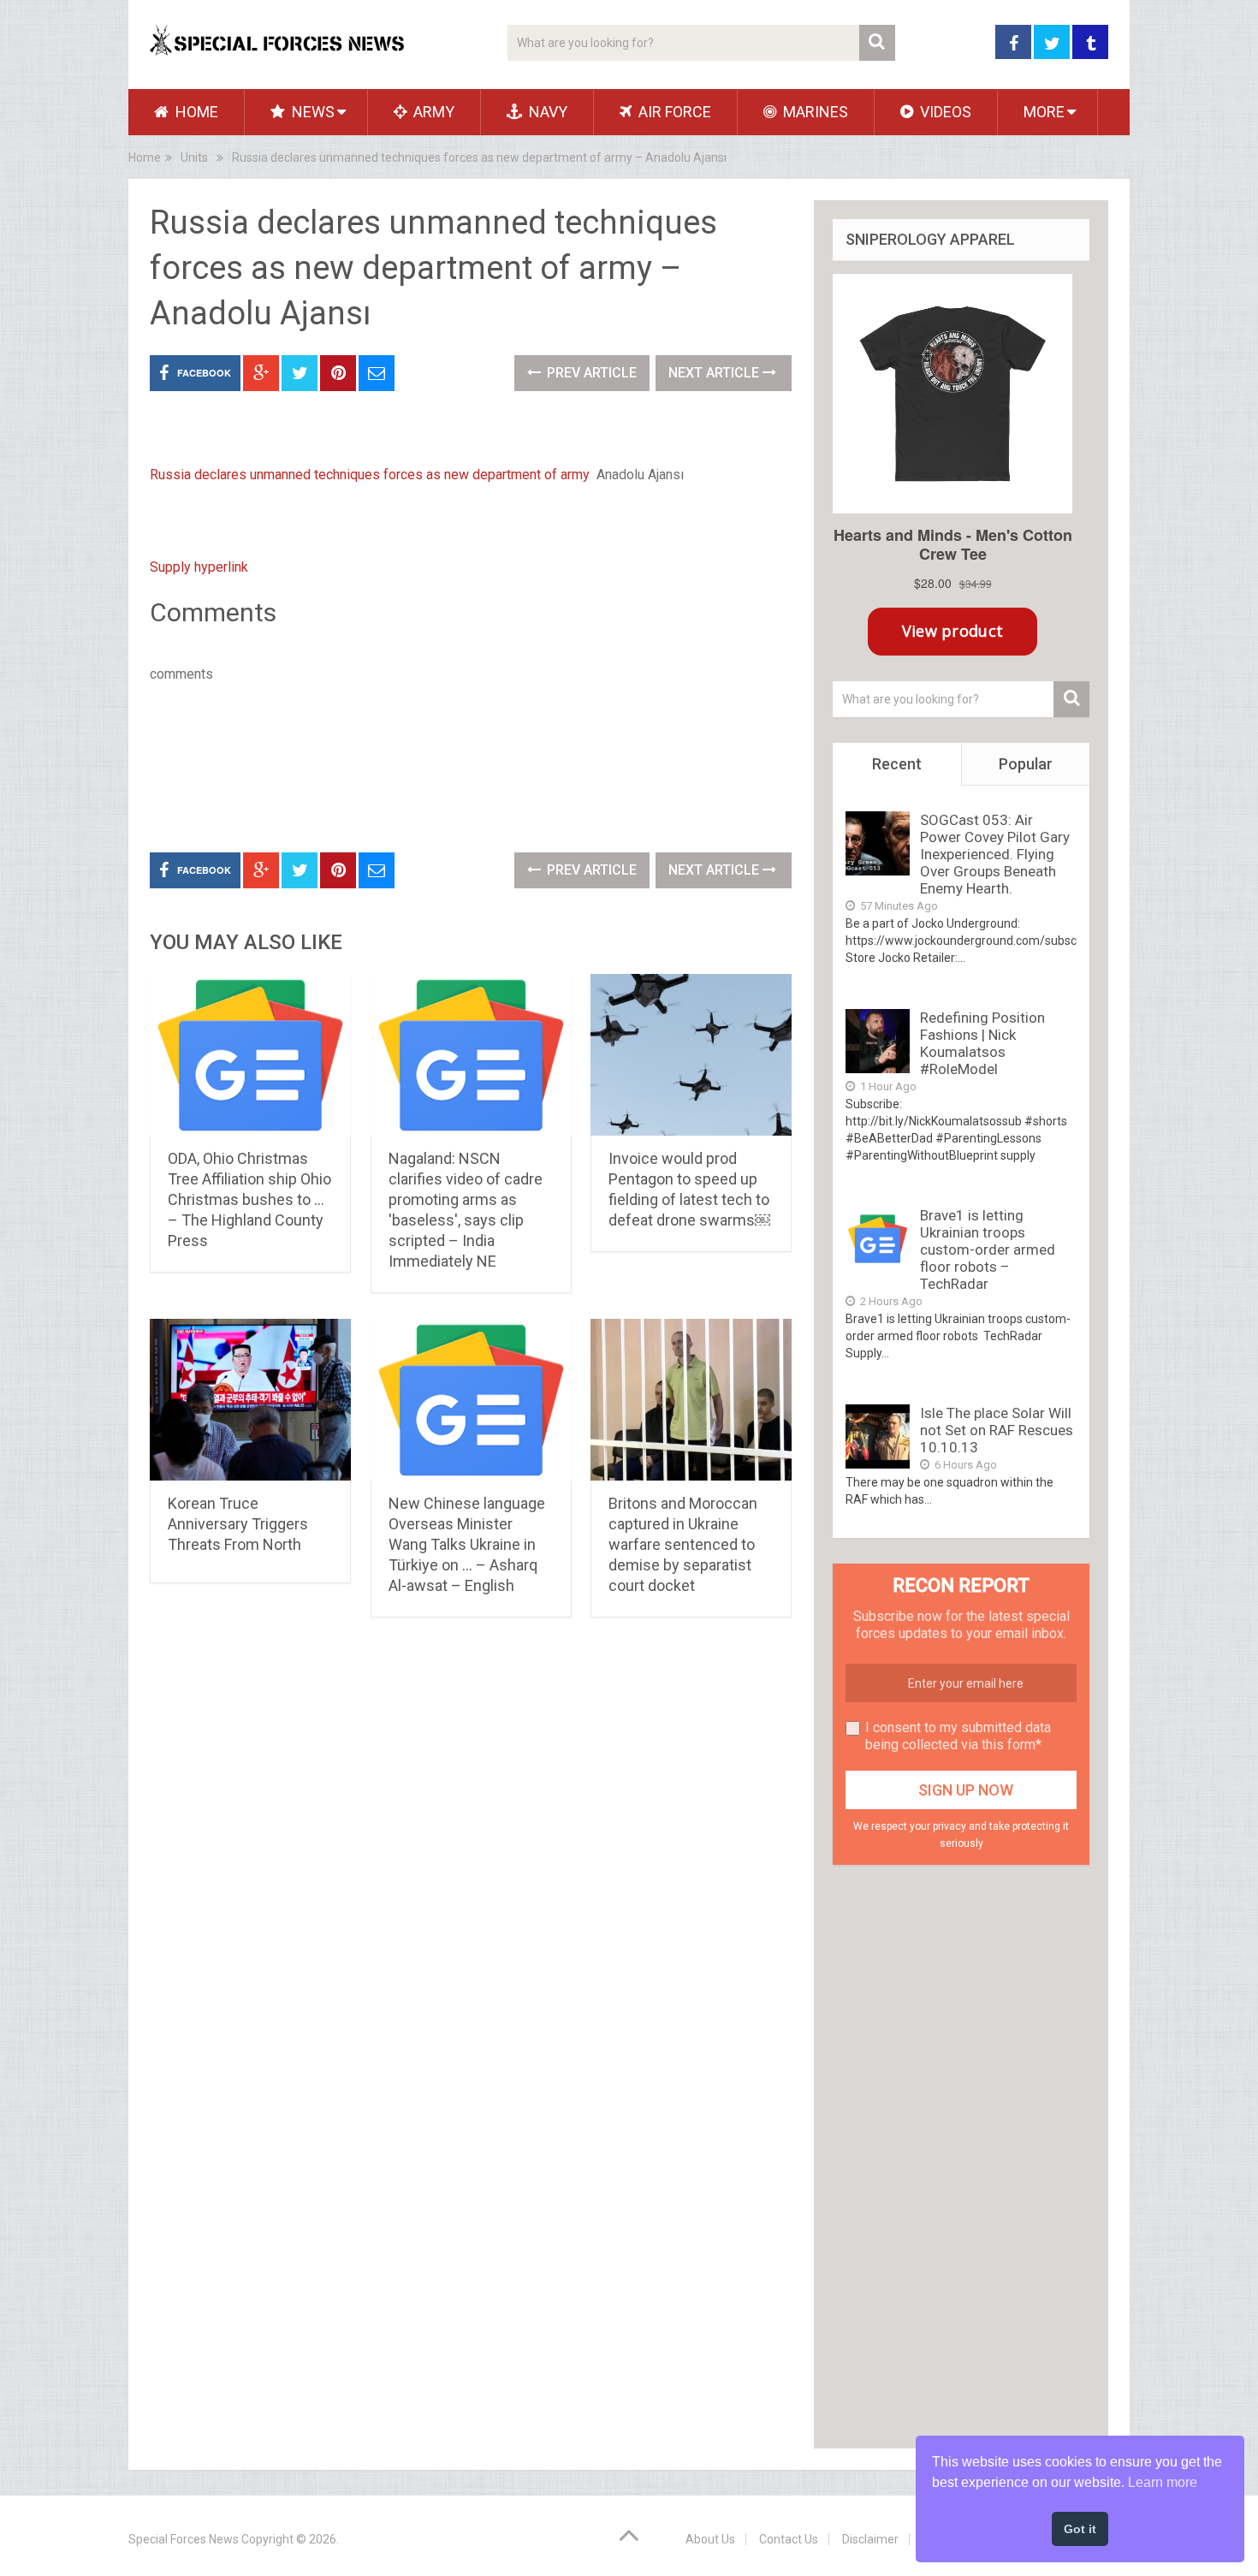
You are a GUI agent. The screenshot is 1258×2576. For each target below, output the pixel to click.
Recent (897, 764)
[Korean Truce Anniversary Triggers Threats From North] (250, 1400)
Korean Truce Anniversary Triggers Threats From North (238, 1524)
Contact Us (789, 2539)
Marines (814, 112)
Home (195, 112)
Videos (944, 112)
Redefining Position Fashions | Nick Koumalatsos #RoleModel (982, 1043)
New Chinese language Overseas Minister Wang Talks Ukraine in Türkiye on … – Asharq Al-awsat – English (467, 1544)
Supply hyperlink (199, 567)
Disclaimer (870, 2539)
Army (432, 112)
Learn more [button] (1163, 2482)
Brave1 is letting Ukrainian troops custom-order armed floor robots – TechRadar (988, 1249)
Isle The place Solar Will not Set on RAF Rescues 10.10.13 (997, 1430)
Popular (1026, 764)
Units (194, 157)
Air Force (673, 112)
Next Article (715, 373)
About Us (710, 2539)
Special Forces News (184, 2539)
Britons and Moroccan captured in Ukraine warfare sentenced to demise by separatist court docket (683, 1544)
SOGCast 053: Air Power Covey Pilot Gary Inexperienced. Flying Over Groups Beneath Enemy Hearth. (995, 854)
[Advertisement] (461, 764)
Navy (546, 112)
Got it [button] (1080, 2529)
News (312, 112)
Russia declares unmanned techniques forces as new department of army (370, 475)
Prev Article (590, 373)
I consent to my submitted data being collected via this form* (958, 1736)
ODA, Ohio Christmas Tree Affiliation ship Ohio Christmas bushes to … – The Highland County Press (249, 1199)
